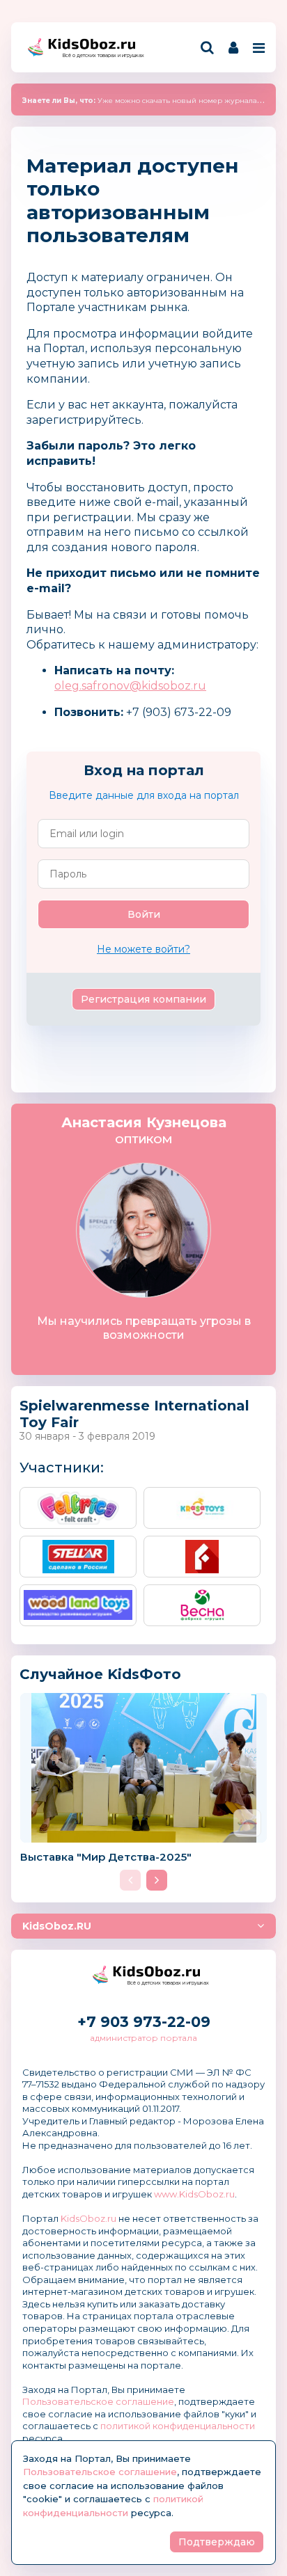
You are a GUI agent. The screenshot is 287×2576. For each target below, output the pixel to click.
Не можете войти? (143, 949)
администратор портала (143, 2038)
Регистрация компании (143, 999)
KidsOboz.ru (88, 2218)
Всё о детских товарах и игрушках (99, 55)
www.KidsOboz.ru (194, 2194)
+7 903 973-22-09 (144, 2022)
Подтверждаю (217, 2542)
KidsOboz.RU (57, 1926)
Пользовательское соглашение (98, 2401)
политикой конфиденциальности (178, 2426)
